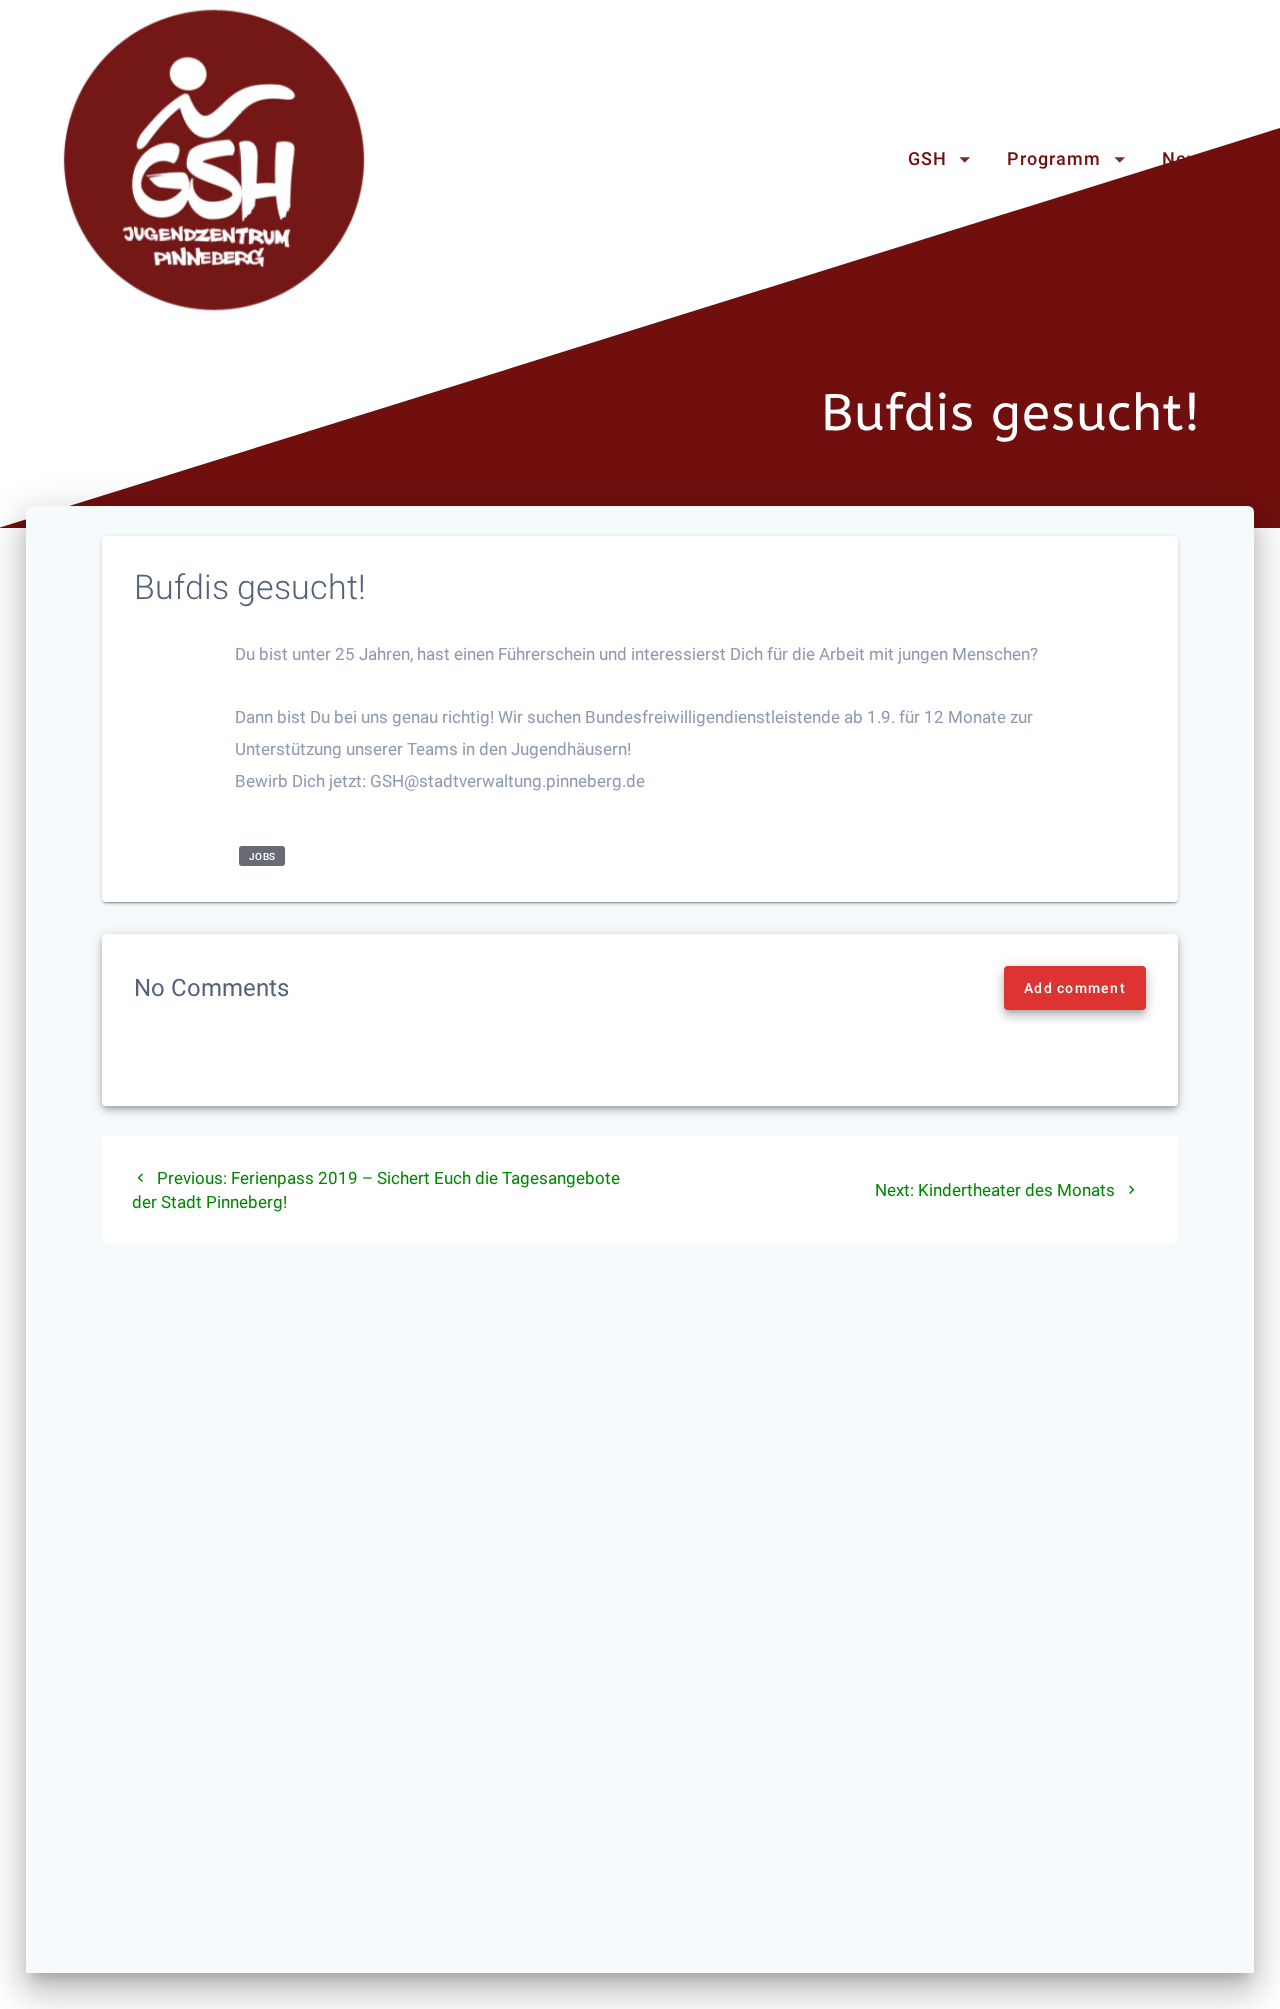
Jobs (262, 856)
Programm (1054, 159)
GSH (927, 159)
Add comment (1075, 988)
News (1186, 159)
